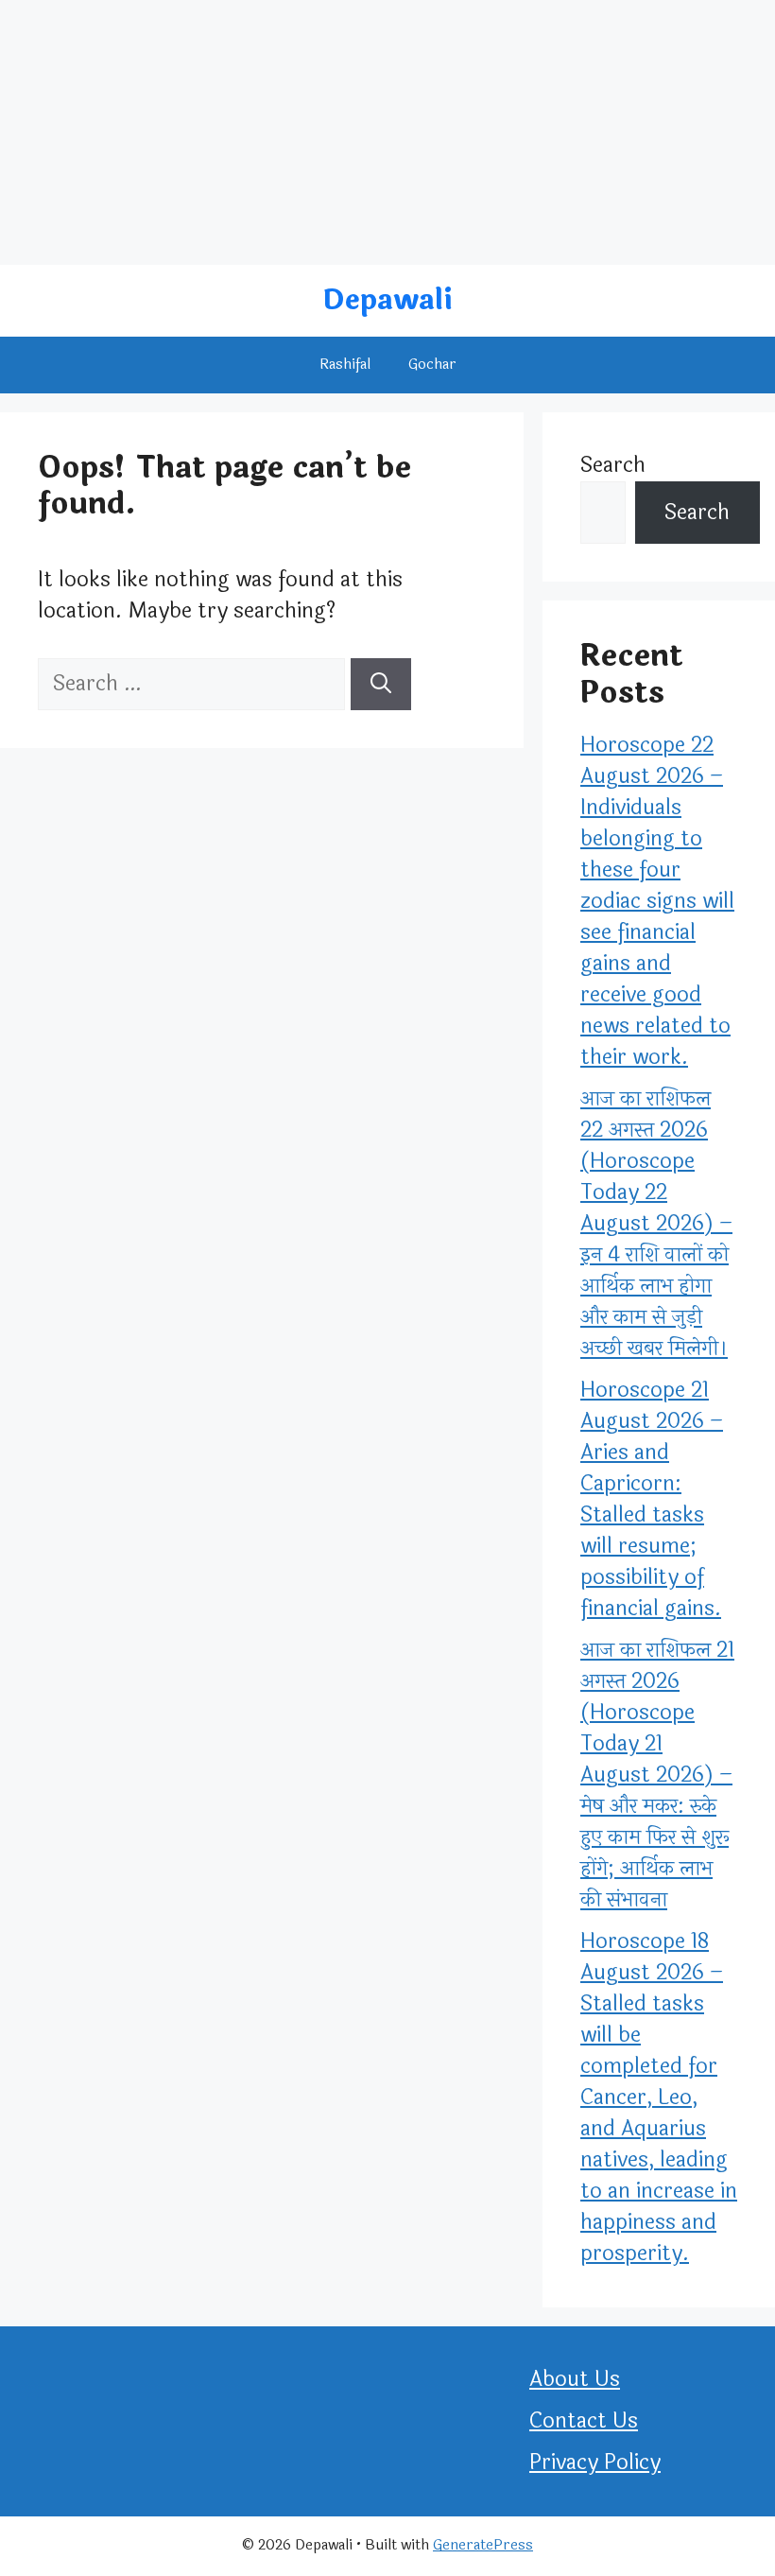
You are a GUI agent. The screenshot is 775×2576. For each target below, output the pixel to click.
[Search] (381, 684)
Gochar (432, 365)
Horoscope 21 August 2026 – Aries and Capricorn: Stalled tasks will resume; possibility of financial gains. (652, 1499)
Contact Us (584, 2421)
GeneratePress (483, 2545)
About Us (575, 2379)
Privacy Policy (595, 2463)
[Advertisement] (387, 132)
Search (613, 465)
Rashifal (345, 365)
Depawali (387, 300)
